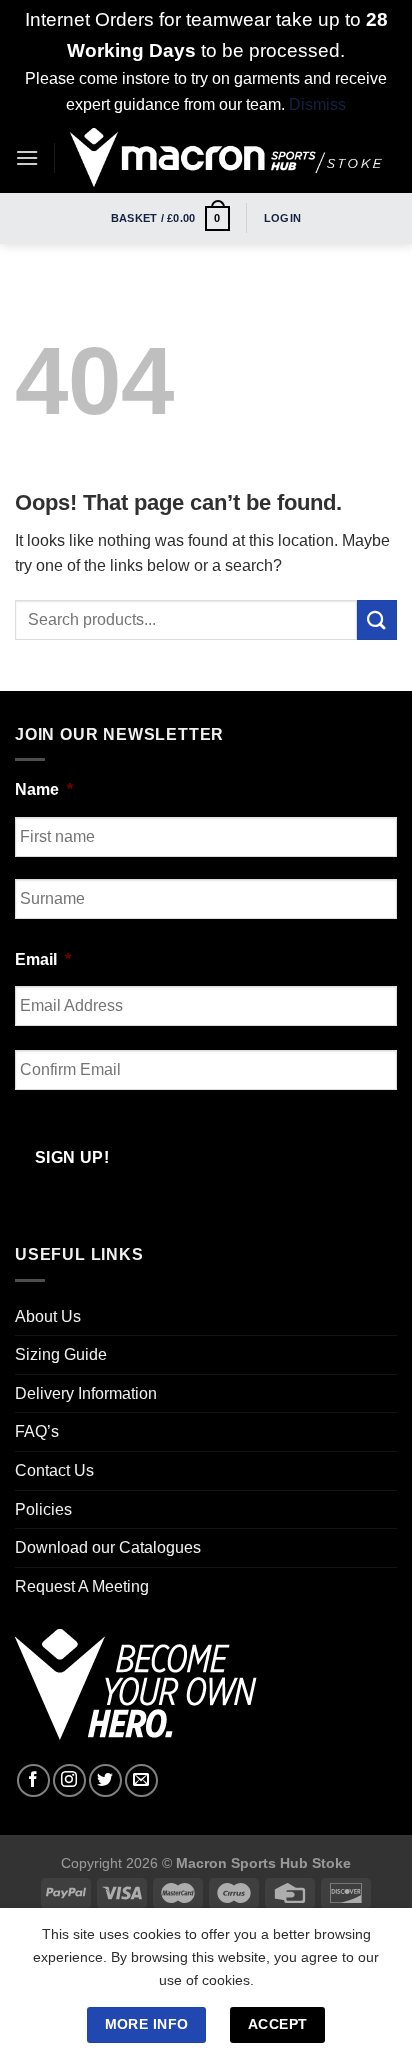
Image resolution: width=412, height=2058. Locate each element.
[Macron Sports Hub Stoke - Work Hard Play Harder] (226, 157)
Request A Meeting (82, 1586)
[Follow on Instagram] (69, 1780)
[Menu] (27, 157)
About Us (48, 1316)
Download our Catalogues (108, 1547)
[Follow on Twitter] (105, 1780)
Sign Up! (72, 1157)
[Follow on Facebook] (33, 1780)
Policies (43, 1509)
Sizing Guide (61, 1354)
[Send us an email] (141, 1780)
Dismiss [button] (317, 104)
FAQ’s (37, 1431)
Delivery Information (86, 1393)
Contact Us (54, 1470)
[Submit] (377, 619)
